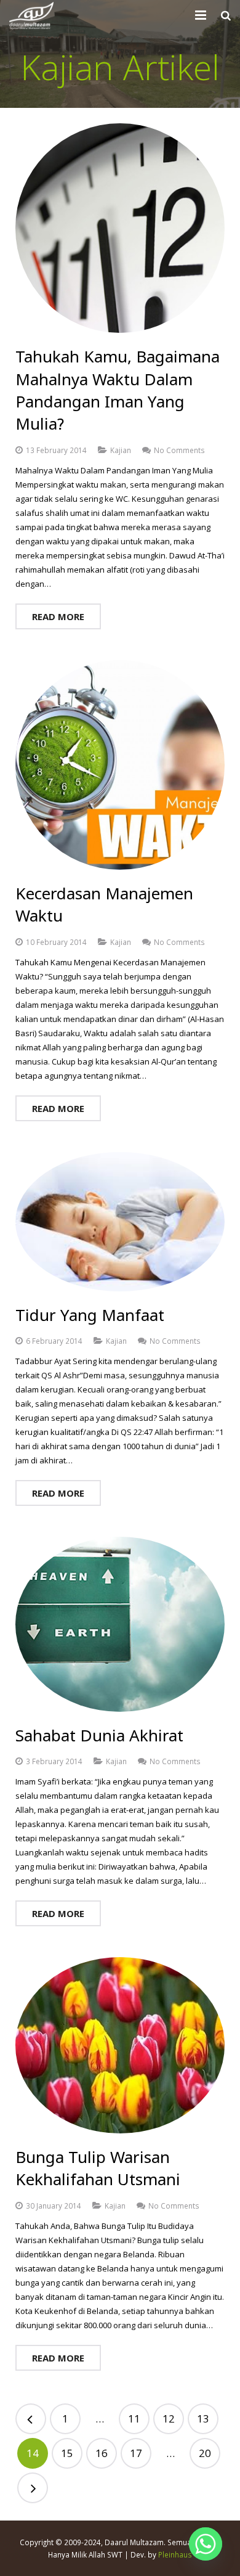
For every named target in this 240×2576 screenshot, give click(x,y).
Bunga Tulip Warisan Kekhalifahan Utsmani (98, 2168)
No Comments (179, 450)
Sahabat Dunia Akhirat (99, 1735)
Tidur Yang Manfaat (90, 1315)
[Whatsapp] (206, 2544)
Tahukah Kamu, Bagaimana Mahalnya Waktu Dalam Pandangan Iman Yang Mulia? (118, 390)
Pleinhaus (175, 2554)
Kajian (121, 450)
